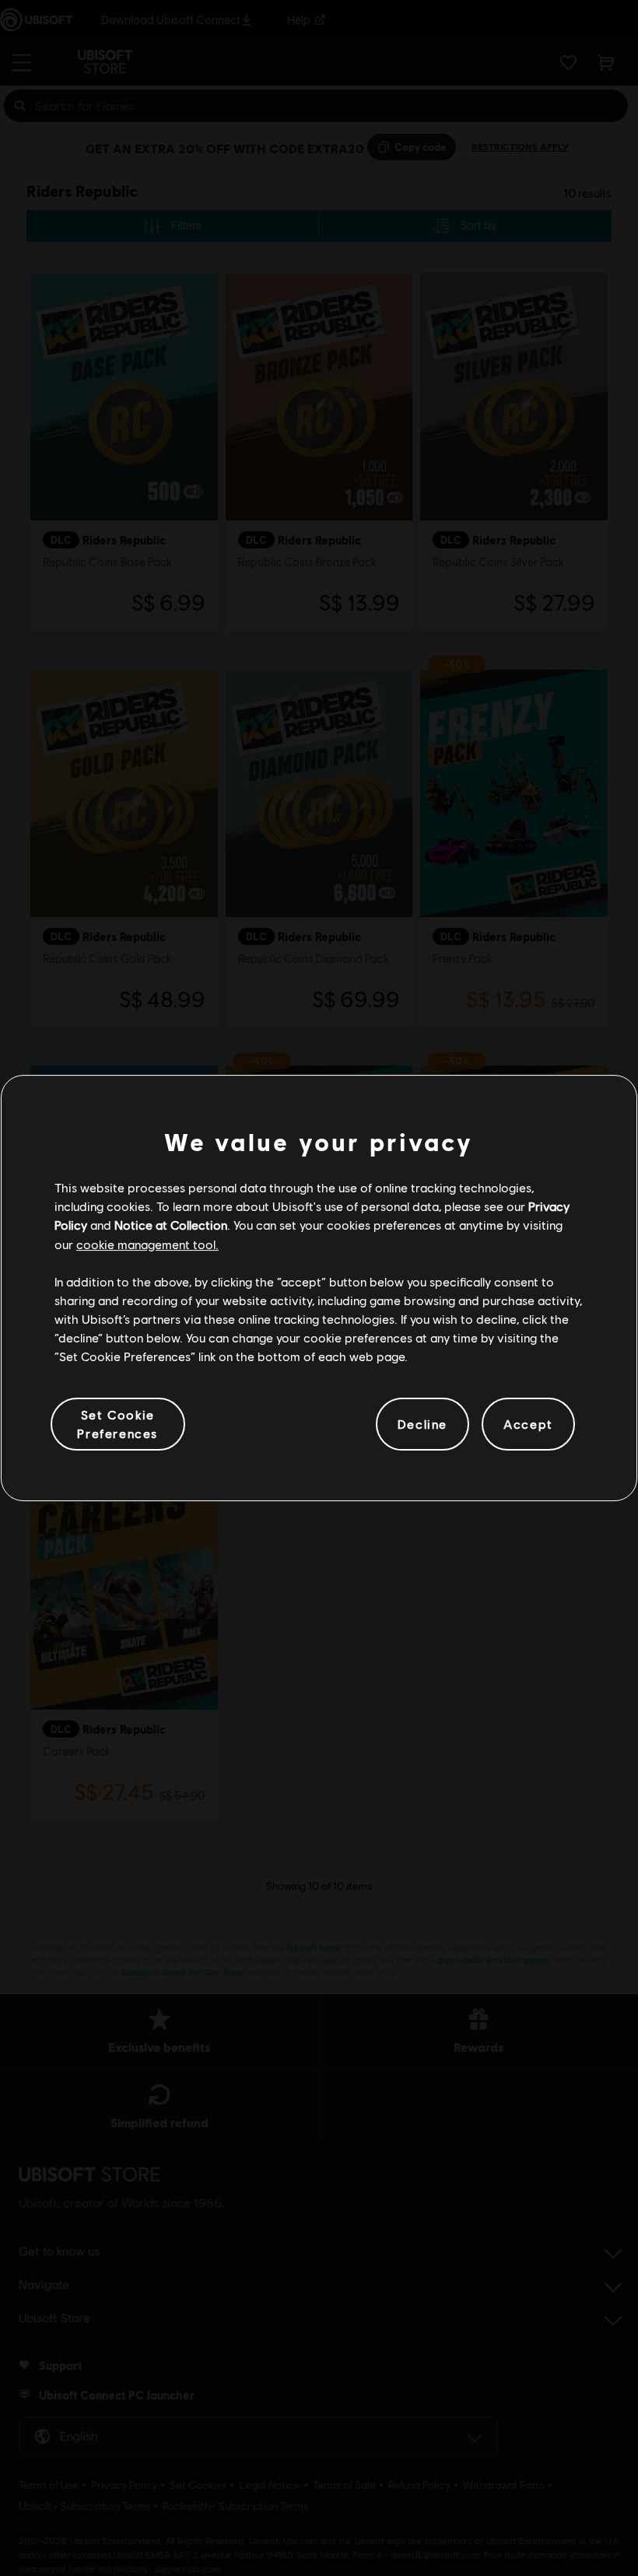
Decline (422, 1424)
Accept (528, 1424)
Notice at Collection (171, 1225)
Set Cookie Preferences (117, 1424)
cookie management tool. (147, 1244)
